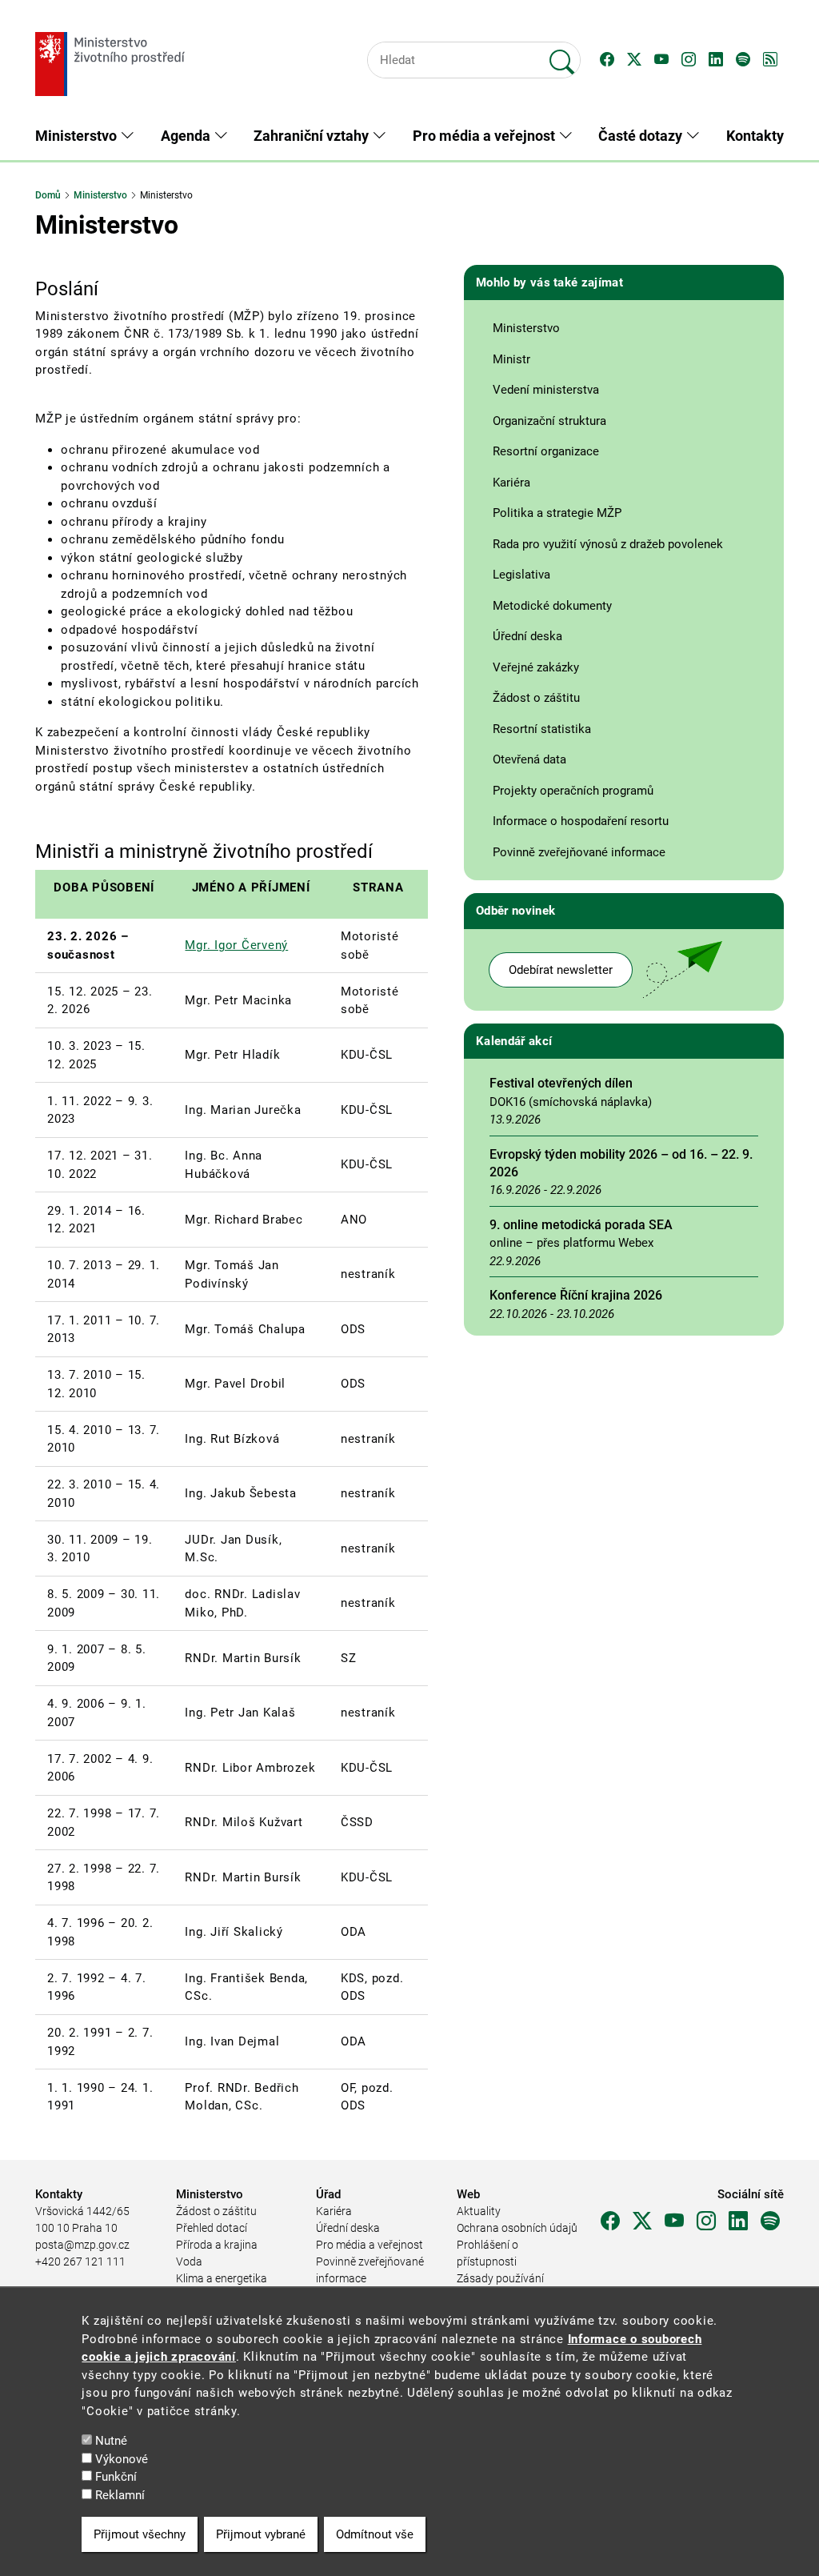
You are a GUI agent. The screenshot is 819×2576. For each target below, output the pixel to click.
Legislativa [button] (521, 575)
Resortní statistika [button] (542, 729)
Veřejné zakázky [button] (536, 667)
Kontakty (755, 136)
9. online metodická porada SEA (581, 1225)
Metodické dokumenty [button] (552, 606)
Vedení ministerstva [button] (546, 390)
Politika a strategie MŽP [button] (557, 513)
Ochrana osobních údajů (517, 2228)
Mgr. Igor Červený (236, 945)
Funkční (116, 2477)
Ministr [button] (511, 359)
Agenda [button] (187, 136)
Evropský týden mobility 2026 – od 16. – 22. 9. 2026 (621, 1163)
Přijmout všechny (140, 2534)
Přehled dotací (212, 2228)
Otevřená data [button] (529, 759)
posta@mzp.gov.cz (82, 2245)
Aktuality (479, 2211)
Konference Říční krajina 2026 (576, 1295)
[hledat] (562, 55)
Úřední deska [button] (527, 636)
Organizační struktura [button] (549, 421)
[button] (607, 60)
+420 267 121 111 (80, 2262)
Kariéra (334, 2211)
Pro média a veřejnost (370, 2245)
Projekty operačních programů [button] (573, 791)
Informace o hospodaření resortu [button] (581, 821)
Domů (48, 195)
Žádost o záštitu (216, 2211)
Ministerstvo (100, 195)
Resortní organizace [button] (546, 451)
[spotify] (770, 2221)
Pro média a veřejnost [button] (485, 136)
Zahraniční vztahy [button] (313, 136)
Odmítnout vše (375, 2534)
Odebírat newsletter (561, 970)
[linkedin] (738, 2221)
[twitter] (642, 2221)
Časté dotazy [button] (642, 136)
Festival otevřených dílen (561, 1083)
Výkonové (122, 2459)
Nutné (111, 2441)
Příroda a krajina (217, 2245)
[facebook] (610, 2221)
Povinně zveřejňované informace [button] (579, 852)
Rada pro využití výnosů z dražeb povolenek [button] (608, 544)
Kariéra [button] (511, 483)
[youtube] (674, 2221)
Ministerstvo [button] (78, 136)
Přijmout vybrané (261, 2534)
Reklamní (120, 2495)
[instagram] (706, 2221)
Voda (189, 2262)
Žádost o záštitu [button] (536, 698)
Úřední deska (348, 2228)
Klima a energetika (222, 2278)
